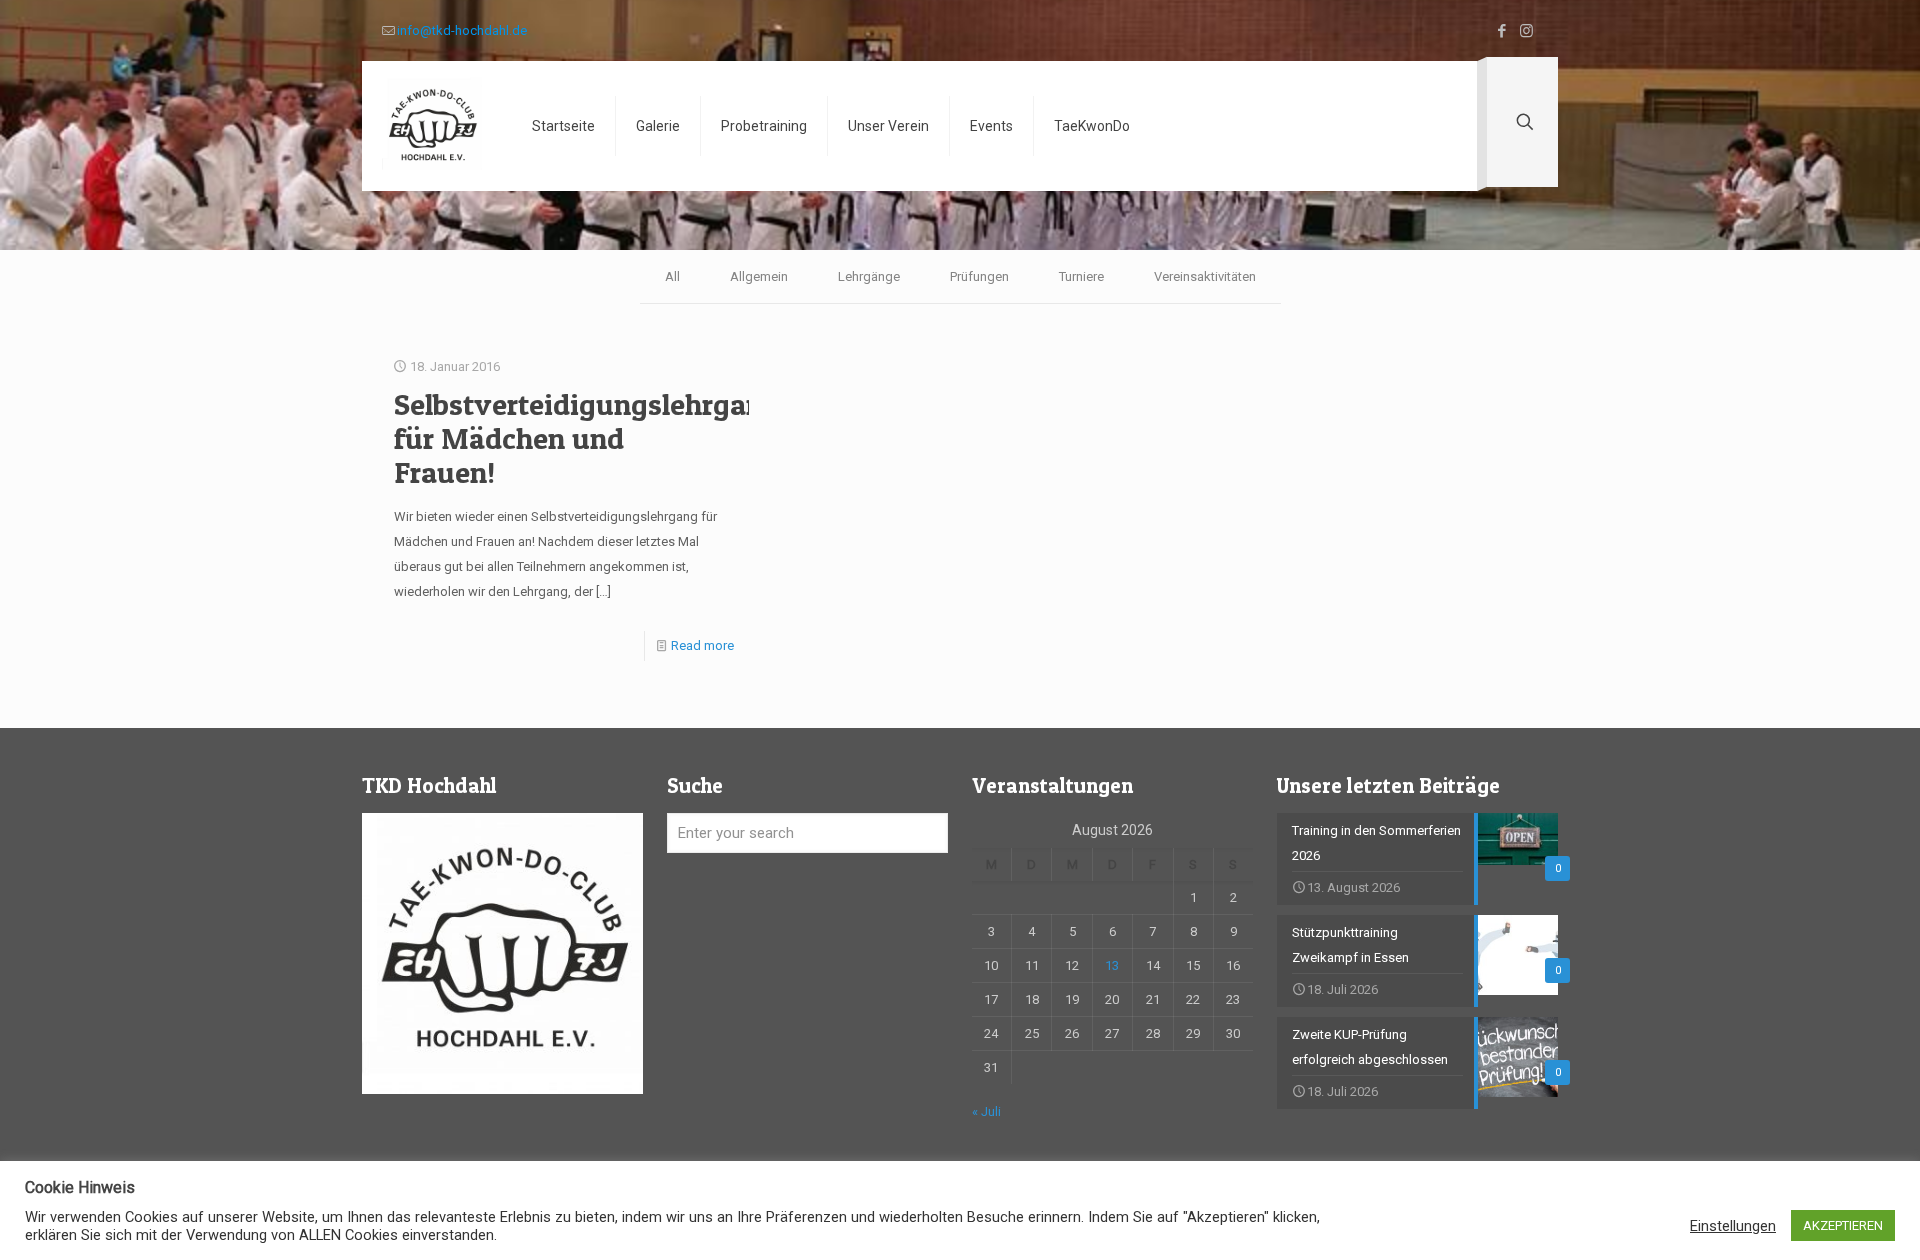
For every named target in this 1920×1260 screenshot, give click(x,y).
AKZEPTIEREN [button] (1843, 1225)
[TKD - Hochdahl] (432, 126)
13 (1112, 965)
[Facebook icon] (1501, 31)
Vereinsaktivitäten (1205, 276)
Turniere (1081, 276)
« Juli (986, 1111)
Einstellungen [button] (1733, 1226)
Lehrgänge (869, 276)
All (672, 276)
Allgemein (759, 276)
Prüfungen (979, 276)
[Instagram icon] (1526, 31)
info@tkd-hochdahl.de (462, 30)
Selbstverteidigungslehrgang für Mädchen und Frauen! (587, 438)
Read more (702, 645)
